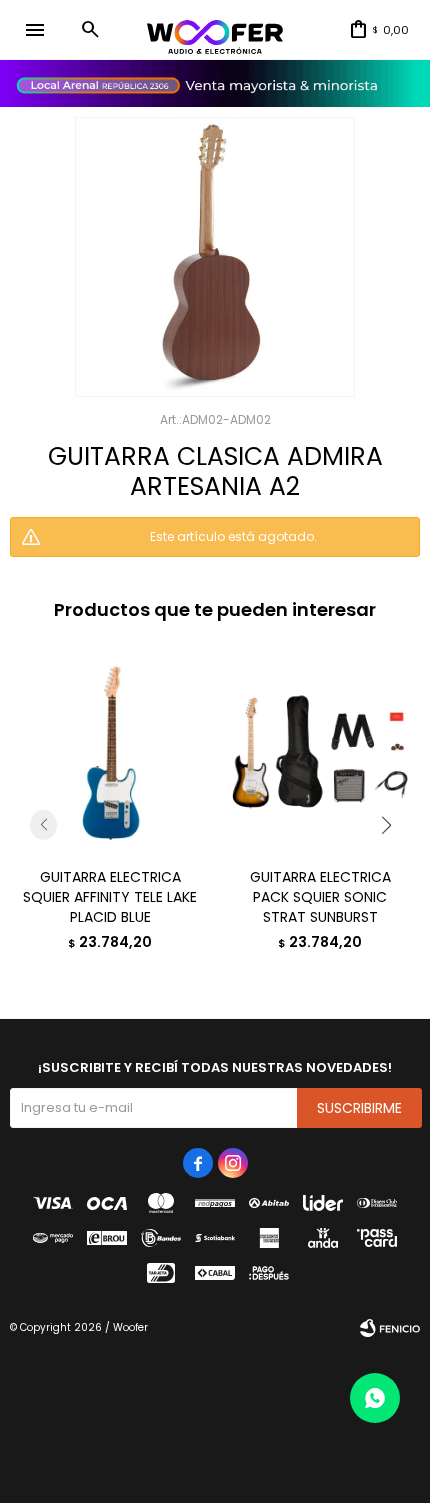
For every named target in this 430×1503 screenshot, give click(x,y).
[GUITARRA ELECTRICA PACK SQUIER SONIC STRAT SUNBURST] (320, 752)
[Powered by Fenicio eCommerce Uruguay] (390, 1328)
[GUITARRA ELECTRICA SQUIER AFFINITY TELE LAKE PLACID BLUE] (110, 752)
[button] (90, 30)
